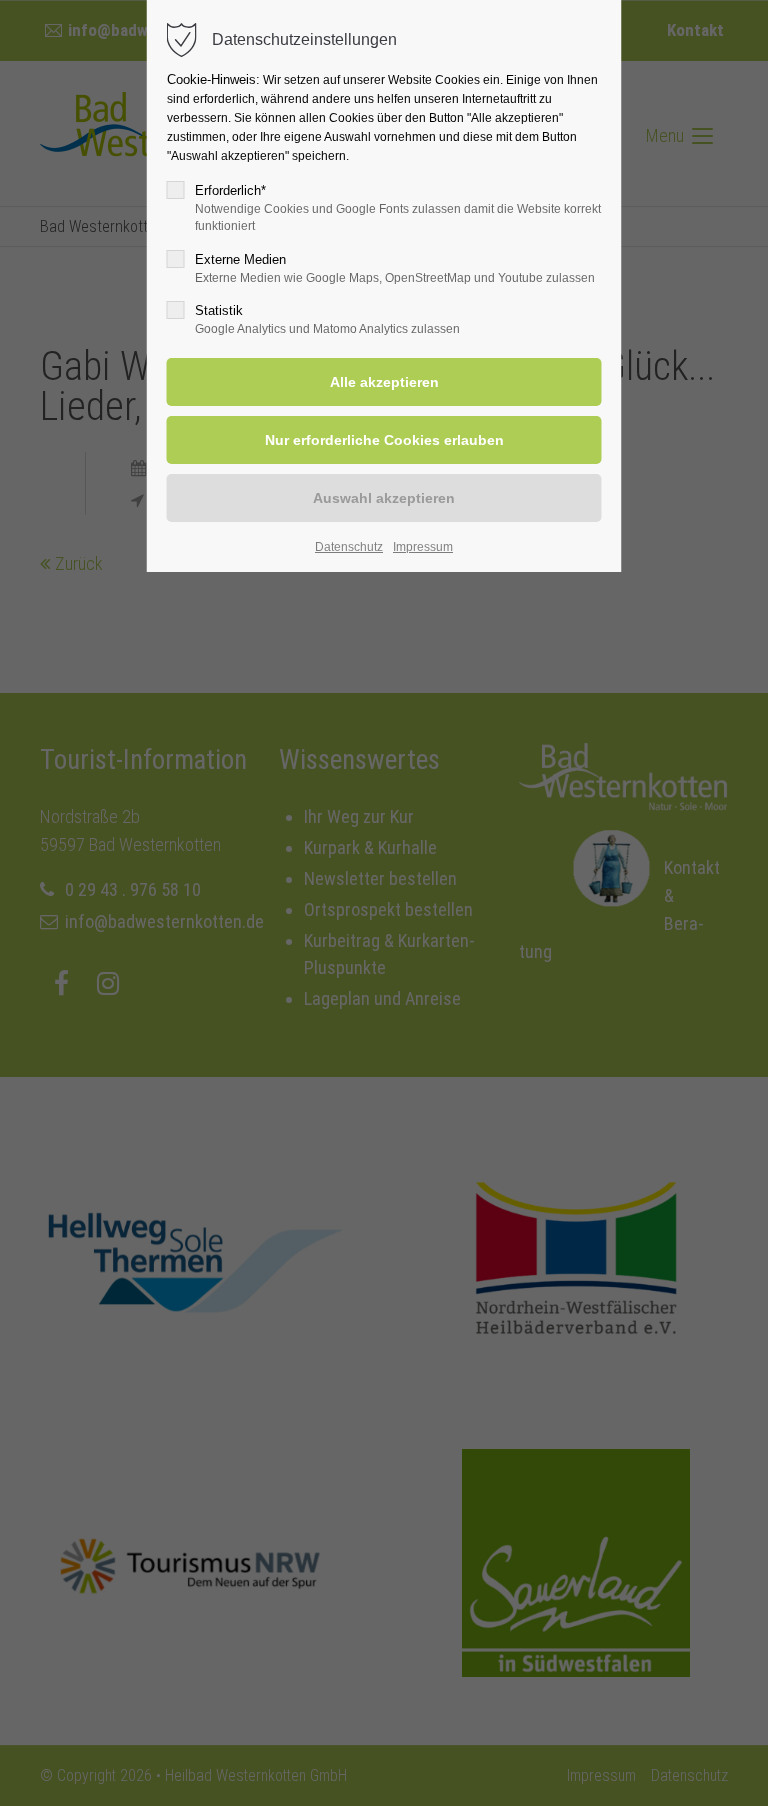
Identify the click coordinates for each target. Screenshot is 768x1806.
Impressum (423, 547)
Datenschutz (349, 547)
